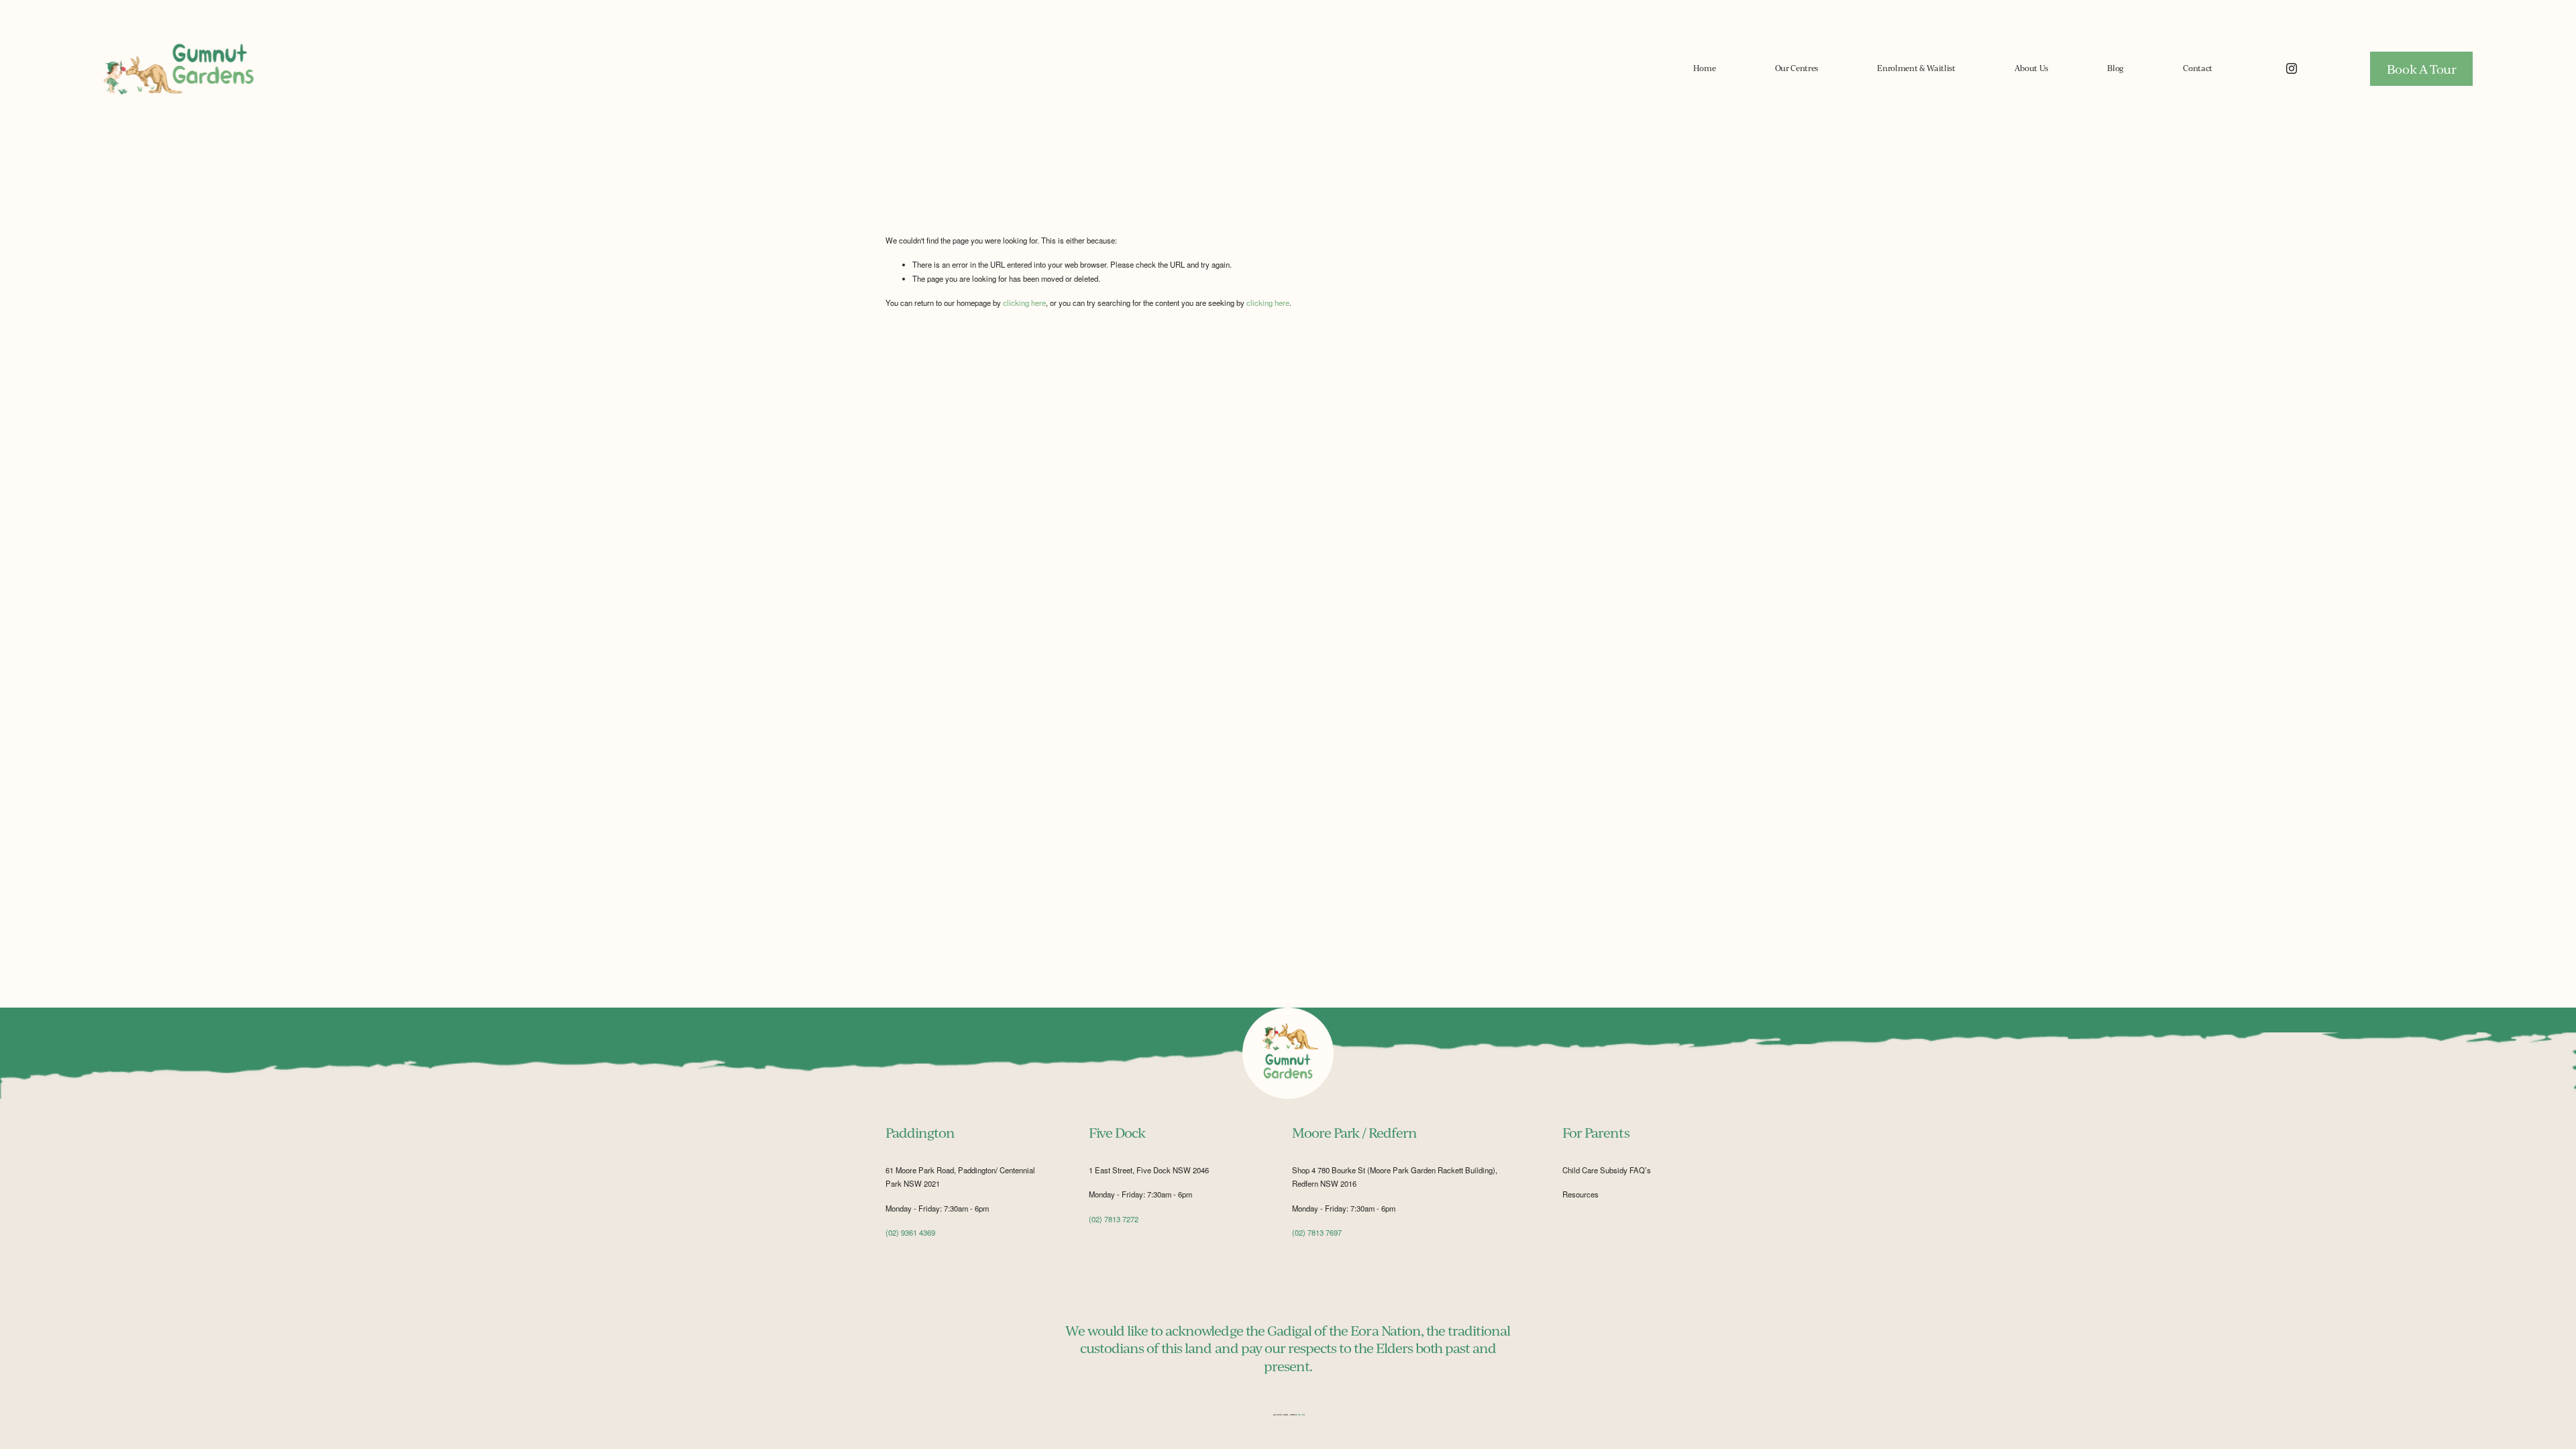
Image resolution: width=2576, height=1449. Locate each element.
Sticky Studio (1301, 1415)
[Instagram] (2292, 68)
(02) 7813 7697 (1317, 1232)
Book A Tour (2422, 69)
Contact (2198, 68)
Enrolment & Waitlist (1916, 68)
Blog (2115, 68)
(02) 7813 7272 (1114, 1219)
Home (1705, 68)
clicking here (1024, 303)
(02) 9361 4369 (910, 1232)
